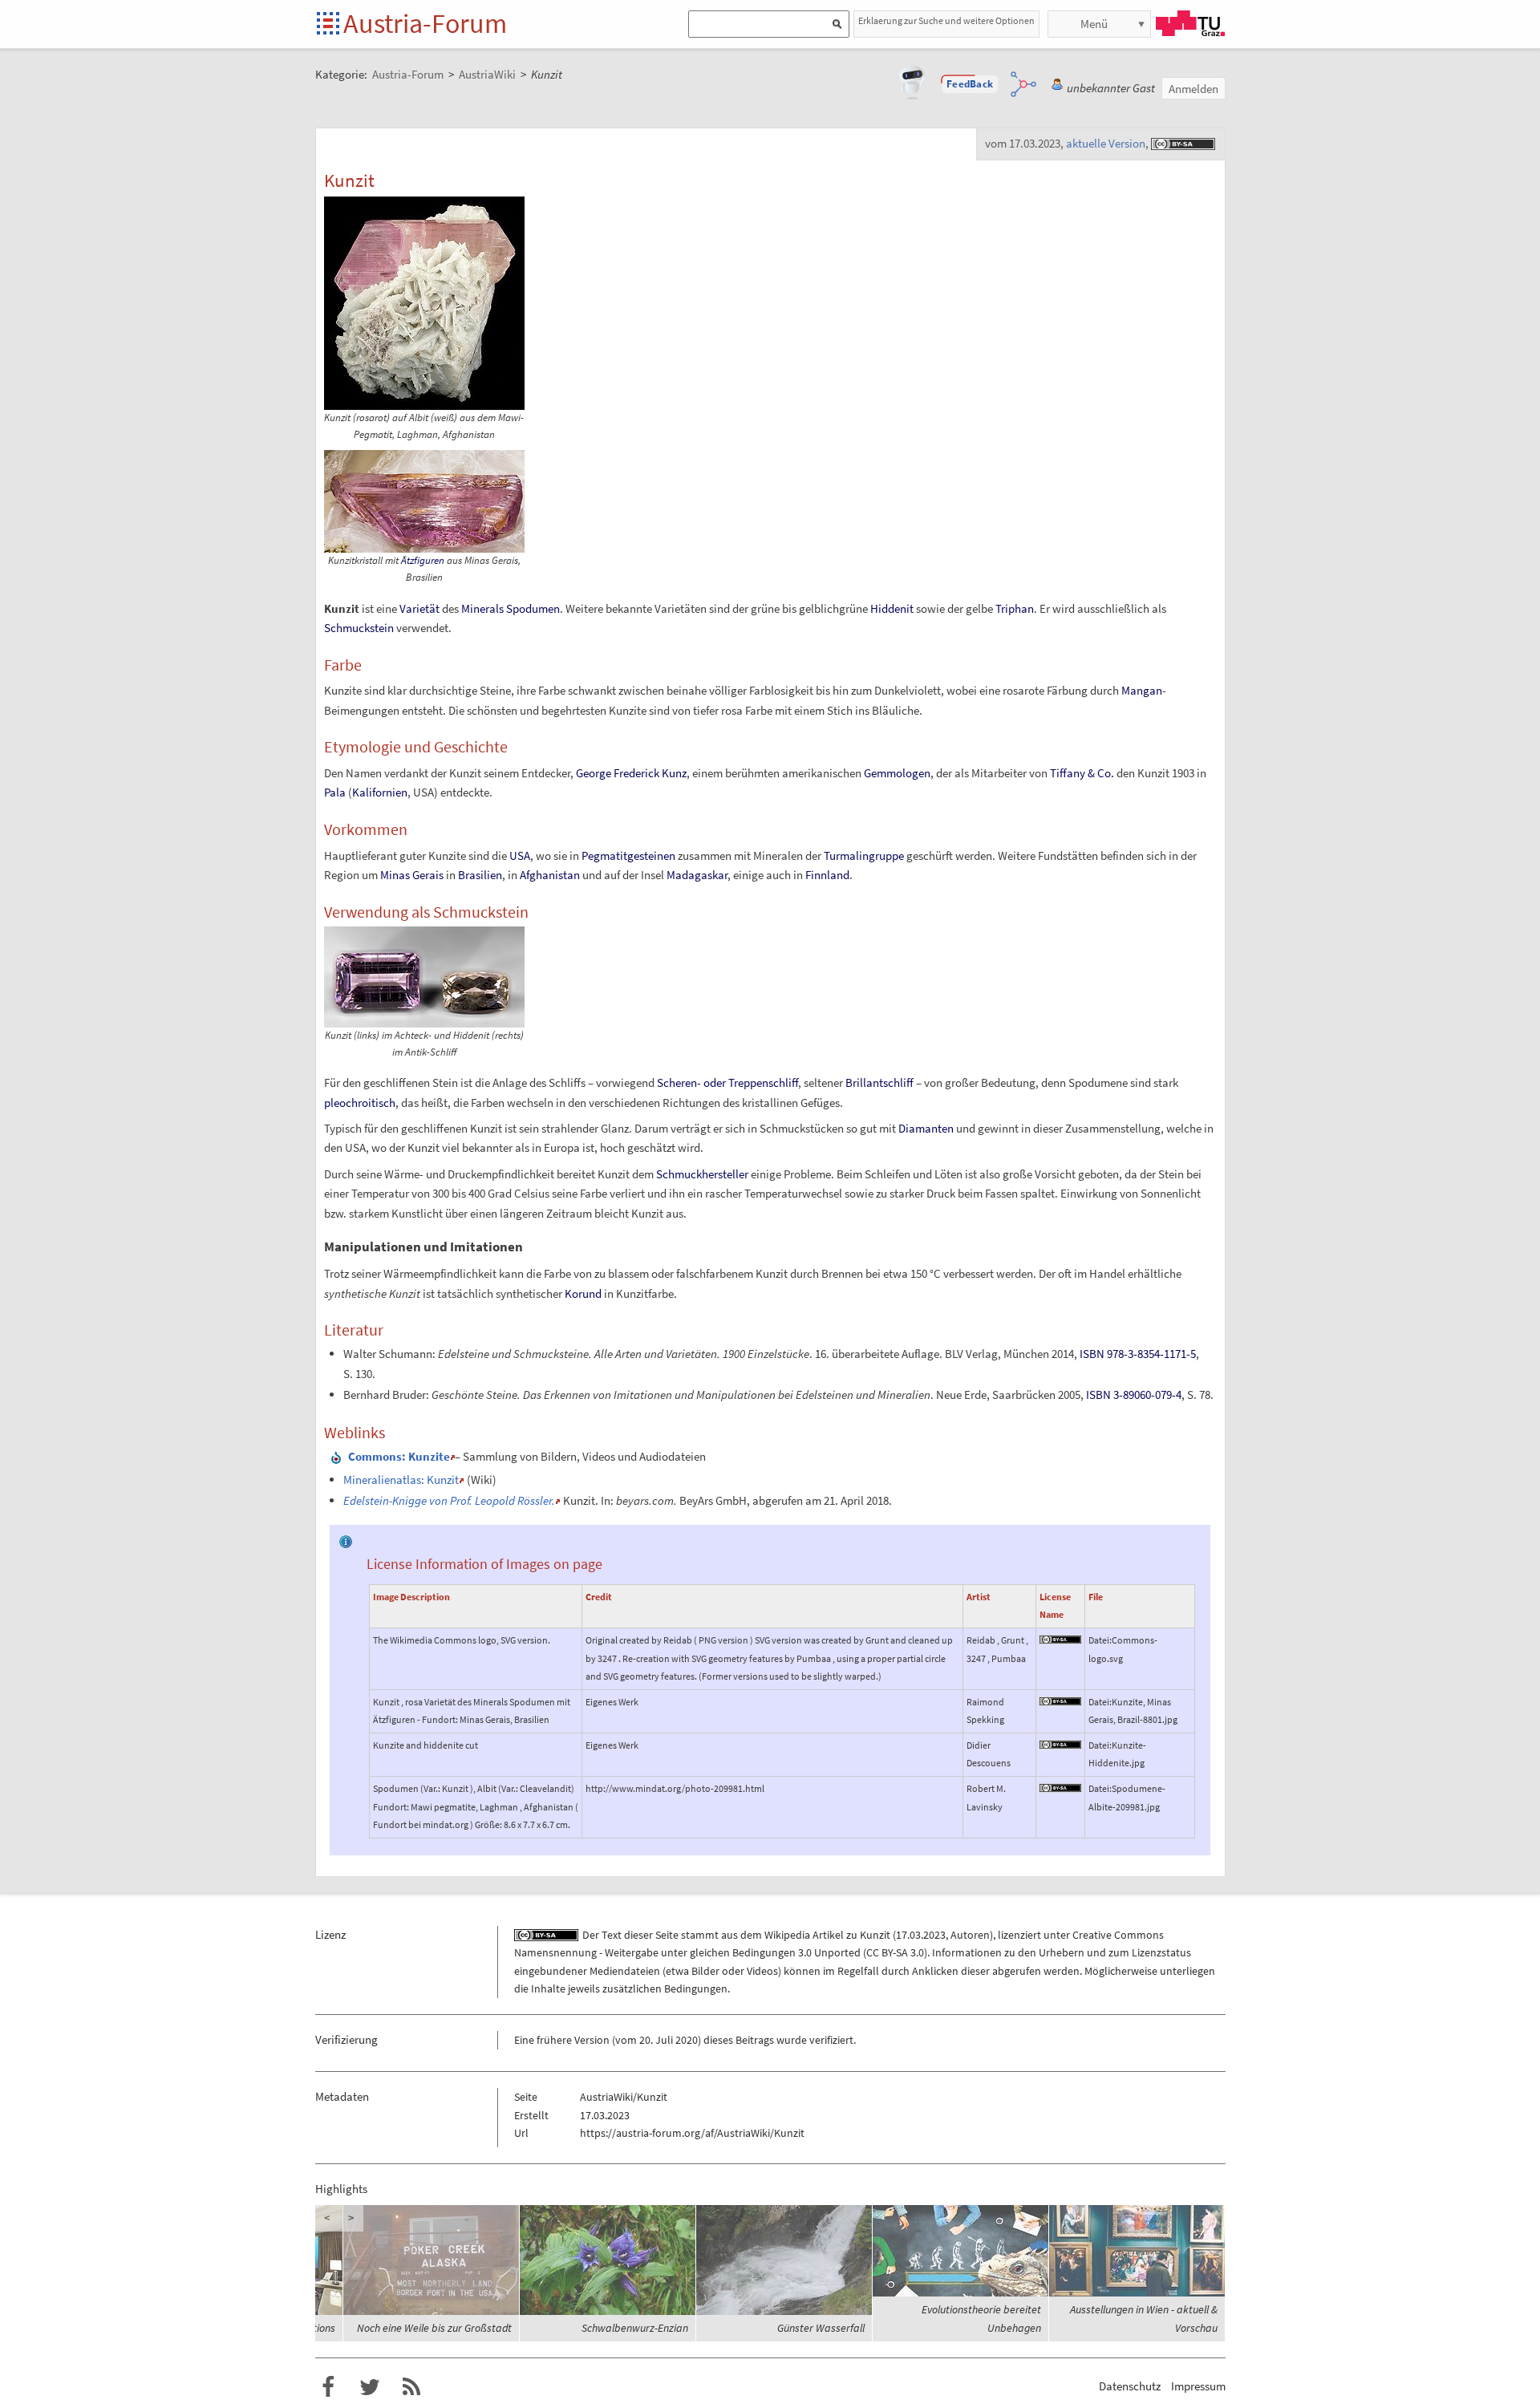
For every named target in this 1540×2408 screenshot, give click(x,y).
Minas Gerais (412, 875)
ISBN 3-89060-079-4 (1134, 1395)
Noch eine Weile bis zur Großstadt (434, 2328)
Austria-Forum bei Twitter (370, 2387)
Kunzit (875, 1935)
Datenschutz (1130, 2386)
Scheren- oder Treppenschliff (727, 1082)
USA (520, 855)
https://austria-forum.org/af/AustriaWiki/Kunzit (692, 2133)
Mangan (1142, 690)
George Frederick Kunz (631, 773)
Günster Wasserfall (821, 2328)
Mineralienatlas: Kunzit (401, 1480)
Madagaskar (697, 875)
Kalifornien (380, 792)
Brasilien (480, 875)
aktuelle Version (1106, 143)
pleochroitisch (360, 1103)
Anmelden (1193, 89)
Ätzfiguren (423, 560)
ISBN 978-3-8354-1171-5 (1138, 1354)
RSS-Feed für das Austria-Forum (411, 2387)
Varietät (419, 608)
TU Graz (1190, 23)
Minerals (482, 608)
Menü (1094, 24)
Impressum (1198, 2386)
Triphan (1015, 608)
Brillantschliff (879, 1082)
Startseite (329, 24)
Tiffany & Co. (1082, 773)
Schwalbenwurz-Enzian (635, 2328)
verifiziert (831, 2040)
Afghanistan (550, 875)
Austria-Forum (425, 23)
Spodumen (533, 608)
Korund (583, 1293)
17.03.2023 (921, 1935)
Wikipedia (787, 1935)
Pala (335, 792)
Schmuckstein (359, 628)
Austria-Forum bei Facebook (328, 2387)
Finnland (827, 875)
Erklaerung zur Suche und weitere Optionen (946, 20)
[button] (970, 84)
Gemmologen (897, 773)
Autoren (970, 1935)
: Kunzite (399, 1456)
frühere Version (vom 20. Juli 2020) (619, 2040)
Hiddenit (892, 608)
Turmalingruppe (864, 855)
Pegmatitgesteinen (628, 855)
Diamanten (926, 1128)
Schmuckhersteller (702, 1174)
